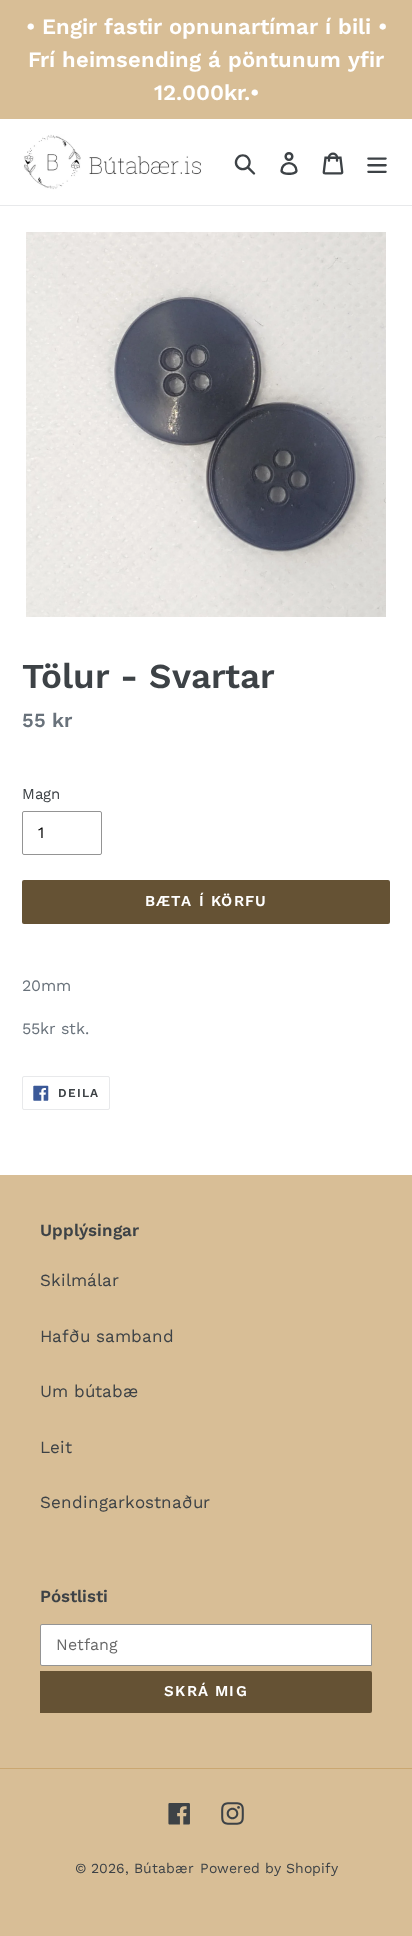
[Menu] (377, 162)
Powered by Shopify (269, 1868)
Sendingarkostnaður (125, 1502)
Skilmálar (79, 1280)
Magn (41, 794)
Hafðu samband (107, 1336)
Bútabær (164, 1868)
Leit (56, 1447)
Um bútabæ (89, 1391)
